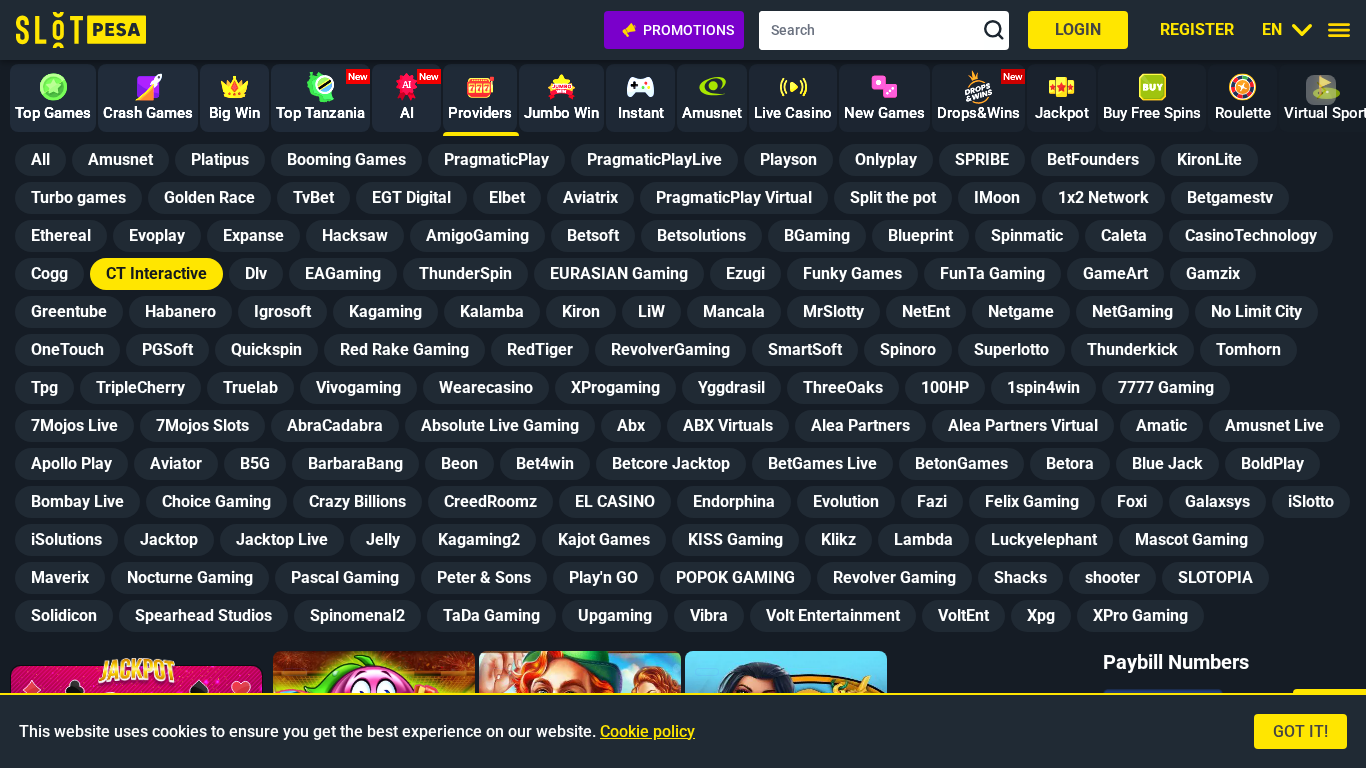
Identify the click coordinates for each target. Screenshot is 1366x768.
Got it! (1300, 731)
